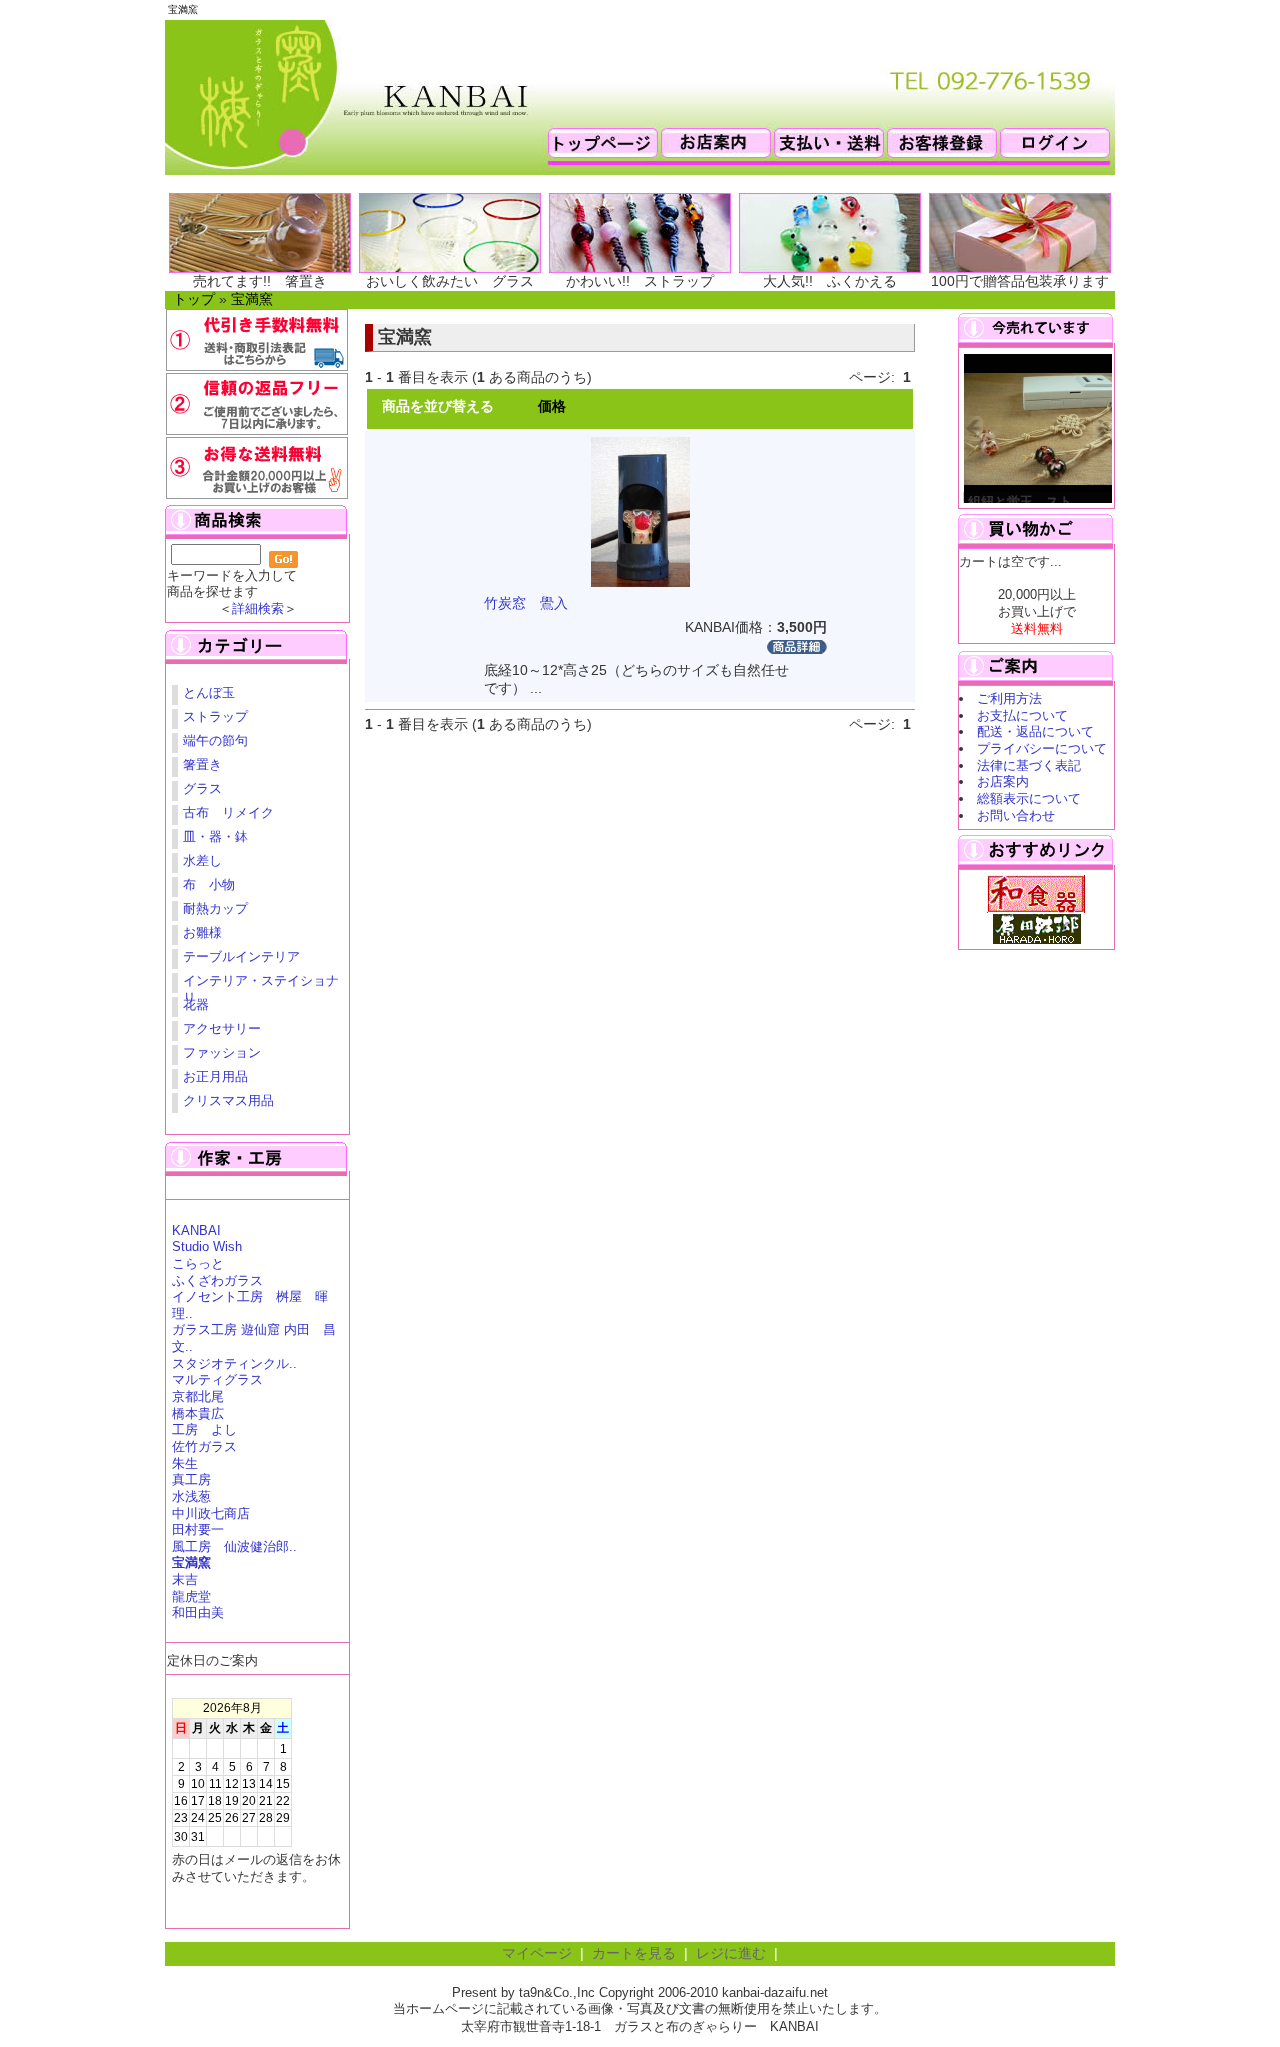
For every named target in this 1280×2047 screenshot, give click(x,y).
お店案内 (1003, 781)
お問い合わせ (1016, 815)
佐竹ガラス (204, 1446)
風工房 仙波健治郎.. (234, 1546)
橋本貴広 (198, 1413)
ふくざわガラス (217, 1280)
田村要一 (198, 1529)
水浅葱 (191, 1496)
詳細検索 (258, 608)
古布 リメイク (228, 812)
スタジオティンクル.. (234, 1363)
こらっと (198, 1263)
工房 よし (204, 1429)
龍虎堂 (191, 1596)
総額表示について (1029, 798)
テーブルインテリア (241, 956)
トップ (194, 299)
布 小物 (209, 884)
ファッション (222, 1052)
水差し (202, 860)
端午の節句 (215, 740)
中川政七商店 (211, 1513)
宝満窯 (252, 299)
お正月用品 (215, 1076)
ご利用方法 (1009, 698)
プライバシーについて (1042, 748)
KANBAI (196, 1230)
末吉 (185, 1579)
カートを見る (634, 1953)
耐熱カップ (215, 908)
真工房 (191, 1479)
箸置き (202, 764)
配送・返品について (1035, 731)
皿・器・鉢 (215, 836)
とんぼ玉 (209, 692)
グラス (202, 788)
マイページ (537, 1953)
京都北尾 (198, 1396)
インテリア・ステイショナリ (261, 983)
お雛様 (202, 932)
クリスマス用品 (228, 1100)
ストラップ (215, 716)
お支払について (1022, 715)
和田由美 (198, 1612)
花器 (196, 1004)
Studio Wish (207, 1246)
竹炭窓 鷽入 (526, 603)
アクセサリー (222, 1028)
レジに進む (731, 1953)
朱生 (185, 1463)
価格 (552, 406)
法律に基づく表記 (1029, 765)
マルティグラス (217, 1379)
